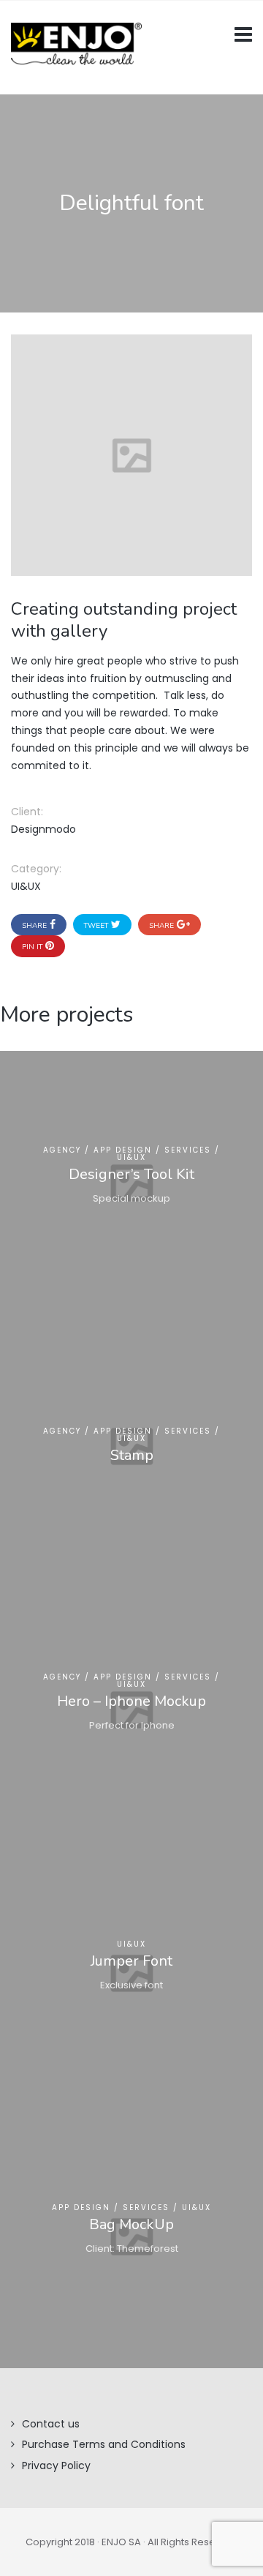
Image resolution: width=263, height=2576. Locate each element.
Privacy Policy (56, 2465)
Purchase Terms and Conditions (104, 2444)
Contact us (51, 2424)
